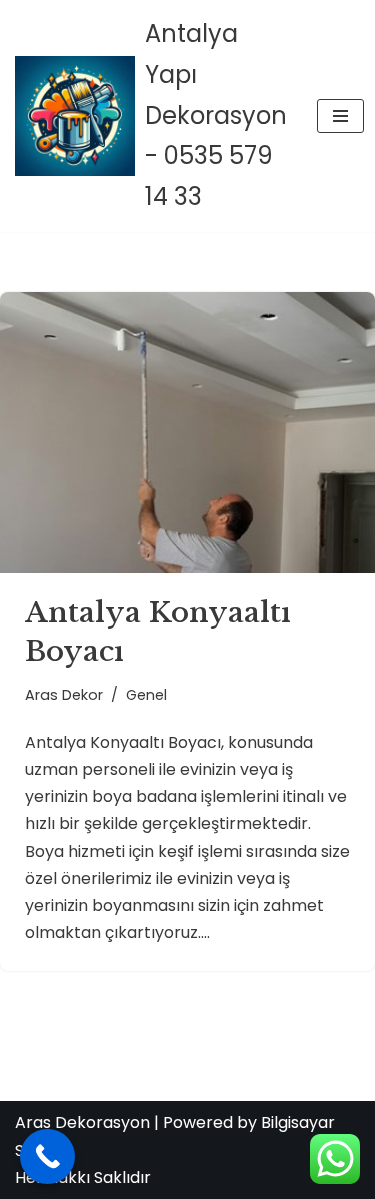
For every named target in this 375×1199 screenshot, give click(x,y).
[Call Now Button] (47, 1156)
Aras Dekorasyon (82, 1122)
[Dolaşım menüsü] (340, 116)
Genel (146, 695)
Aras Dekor (64, 695)
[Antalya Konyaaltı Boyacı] (187, 432)
